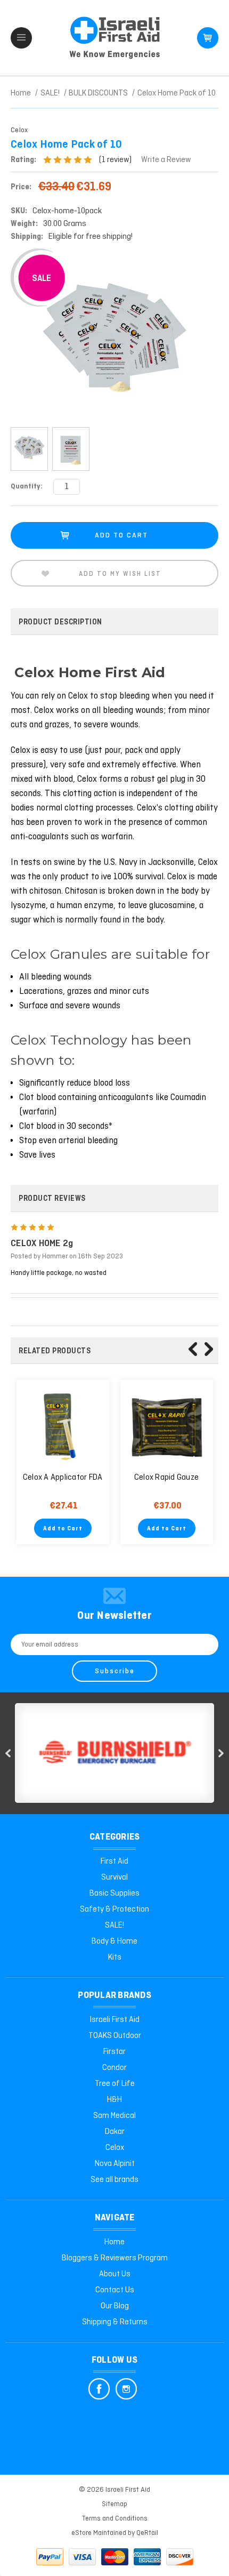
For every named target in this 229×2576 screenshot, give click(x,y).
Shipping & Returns (115, 2322)
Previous (193, 1349)
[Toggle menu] (21, 38)
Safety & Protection (114, 1909)
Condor (114, 2068)
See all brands (114, 2180)
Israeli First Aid (115, 2020)
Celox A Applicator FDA (63, 1478)
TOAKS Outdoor (115, 2036)
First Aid (114, 1861)
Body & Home (114, 1941)
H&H (114, 2100)
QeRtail (147, 2533)
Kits (115, 1957)
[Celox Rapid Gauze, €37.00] (167, 1426)
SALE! (114, 1925)
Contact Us (115, 2290)
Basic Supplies (114, 1893)
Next (209, 1349)
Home (114, 2242)
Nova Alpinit (115, 2164)
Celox (115, 2148)
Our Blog (115, 2306)
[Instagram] (126, 2389)
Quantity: (27, 487)
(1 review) (116, 160)
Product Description (60, 622)
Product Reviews (52, 1199)
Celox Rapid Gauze (166, 1478)
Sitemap (114, 2504)
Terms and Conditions (115, 2519)
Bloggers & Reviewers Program (115, 2258)
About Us (115, 2274)
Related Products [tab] (55, 1351)
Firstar (114, 2052)
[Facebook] (99, 2389)
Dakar (115, 2132)
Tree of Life (115, 2084)
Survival (114, 1877)
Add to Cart (63, 1529)
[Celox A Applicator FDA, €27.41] (63, 1426)
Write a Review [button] (166, 160)
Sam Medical (114, 2116)
